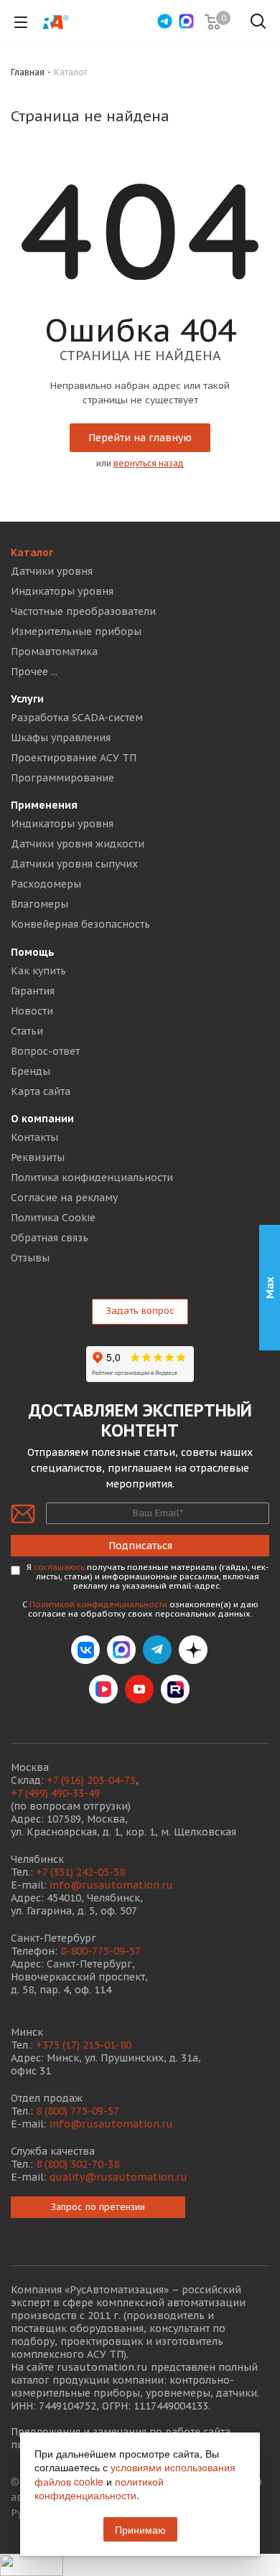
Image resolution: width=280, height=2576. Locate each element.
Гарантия (33, 991)
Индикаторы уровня (62, 591)
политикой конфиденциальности (99, 2488)
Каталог (32, 553)
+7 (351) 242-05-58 (80, 1872)
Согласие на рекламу (64, 1198)
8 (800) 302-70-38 (78, 2164)
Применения (44, 805)
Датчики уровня (52, 571)
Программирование (62, 778)
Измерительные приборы (76, 631)
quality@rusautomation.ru (118, 2177)
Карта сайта (41, 1091)
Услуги (27, 699)
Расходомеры (46, 884)
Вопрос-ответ (45, 1051)
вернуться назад (149, 463)
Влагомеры (39, 904)
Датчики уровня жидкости (78, 844)
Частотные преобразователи (83, 611)
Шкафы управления (61, 738)
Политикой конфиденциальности (98, 1604)
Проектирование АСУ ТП (74, 758)
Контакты (34, 1137)
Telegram (157, 1650)
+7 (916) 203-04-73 (91, 1780)
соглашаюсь (59, 1567)
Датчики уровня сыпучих (74, 864)
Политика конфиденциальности (92, 1177)
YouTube (139, 1689)
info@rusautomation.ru (111, 1885)
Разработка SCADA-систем (77, 718)
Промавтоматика (54, 652)
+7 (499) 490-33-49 (55, 1793)
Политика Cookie (53, 1218)
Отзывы (30, 1258)
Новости (32, 1011)
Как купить (38, 971)
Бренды (31, 1071)
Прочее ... (34, 672)
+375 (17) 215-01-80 (84, 2045)
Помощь (33, 952)
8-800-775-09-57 (101, 1951)
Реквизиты (38, 1157)
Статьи (27, 1031)
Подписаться (140, 1546)
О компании (42, 1119)
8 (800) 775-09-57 (78, 2111)
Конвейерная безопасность (80, 924)
